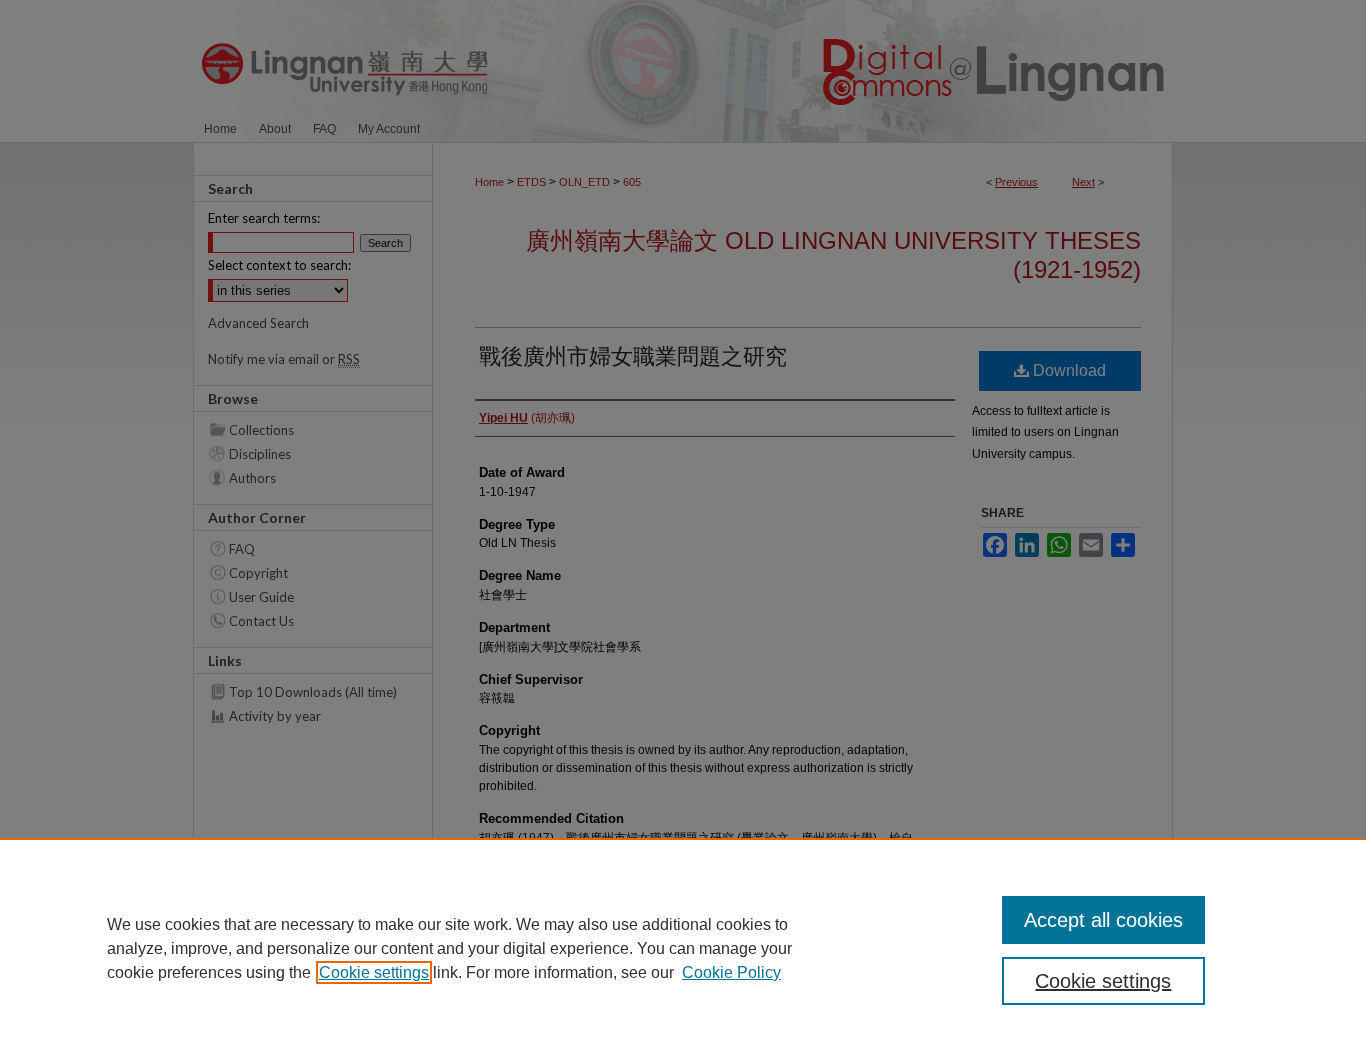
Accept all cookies (1103, 920)
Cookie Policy (731, 972)
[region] (683, 948)
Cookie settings (374, 972)
